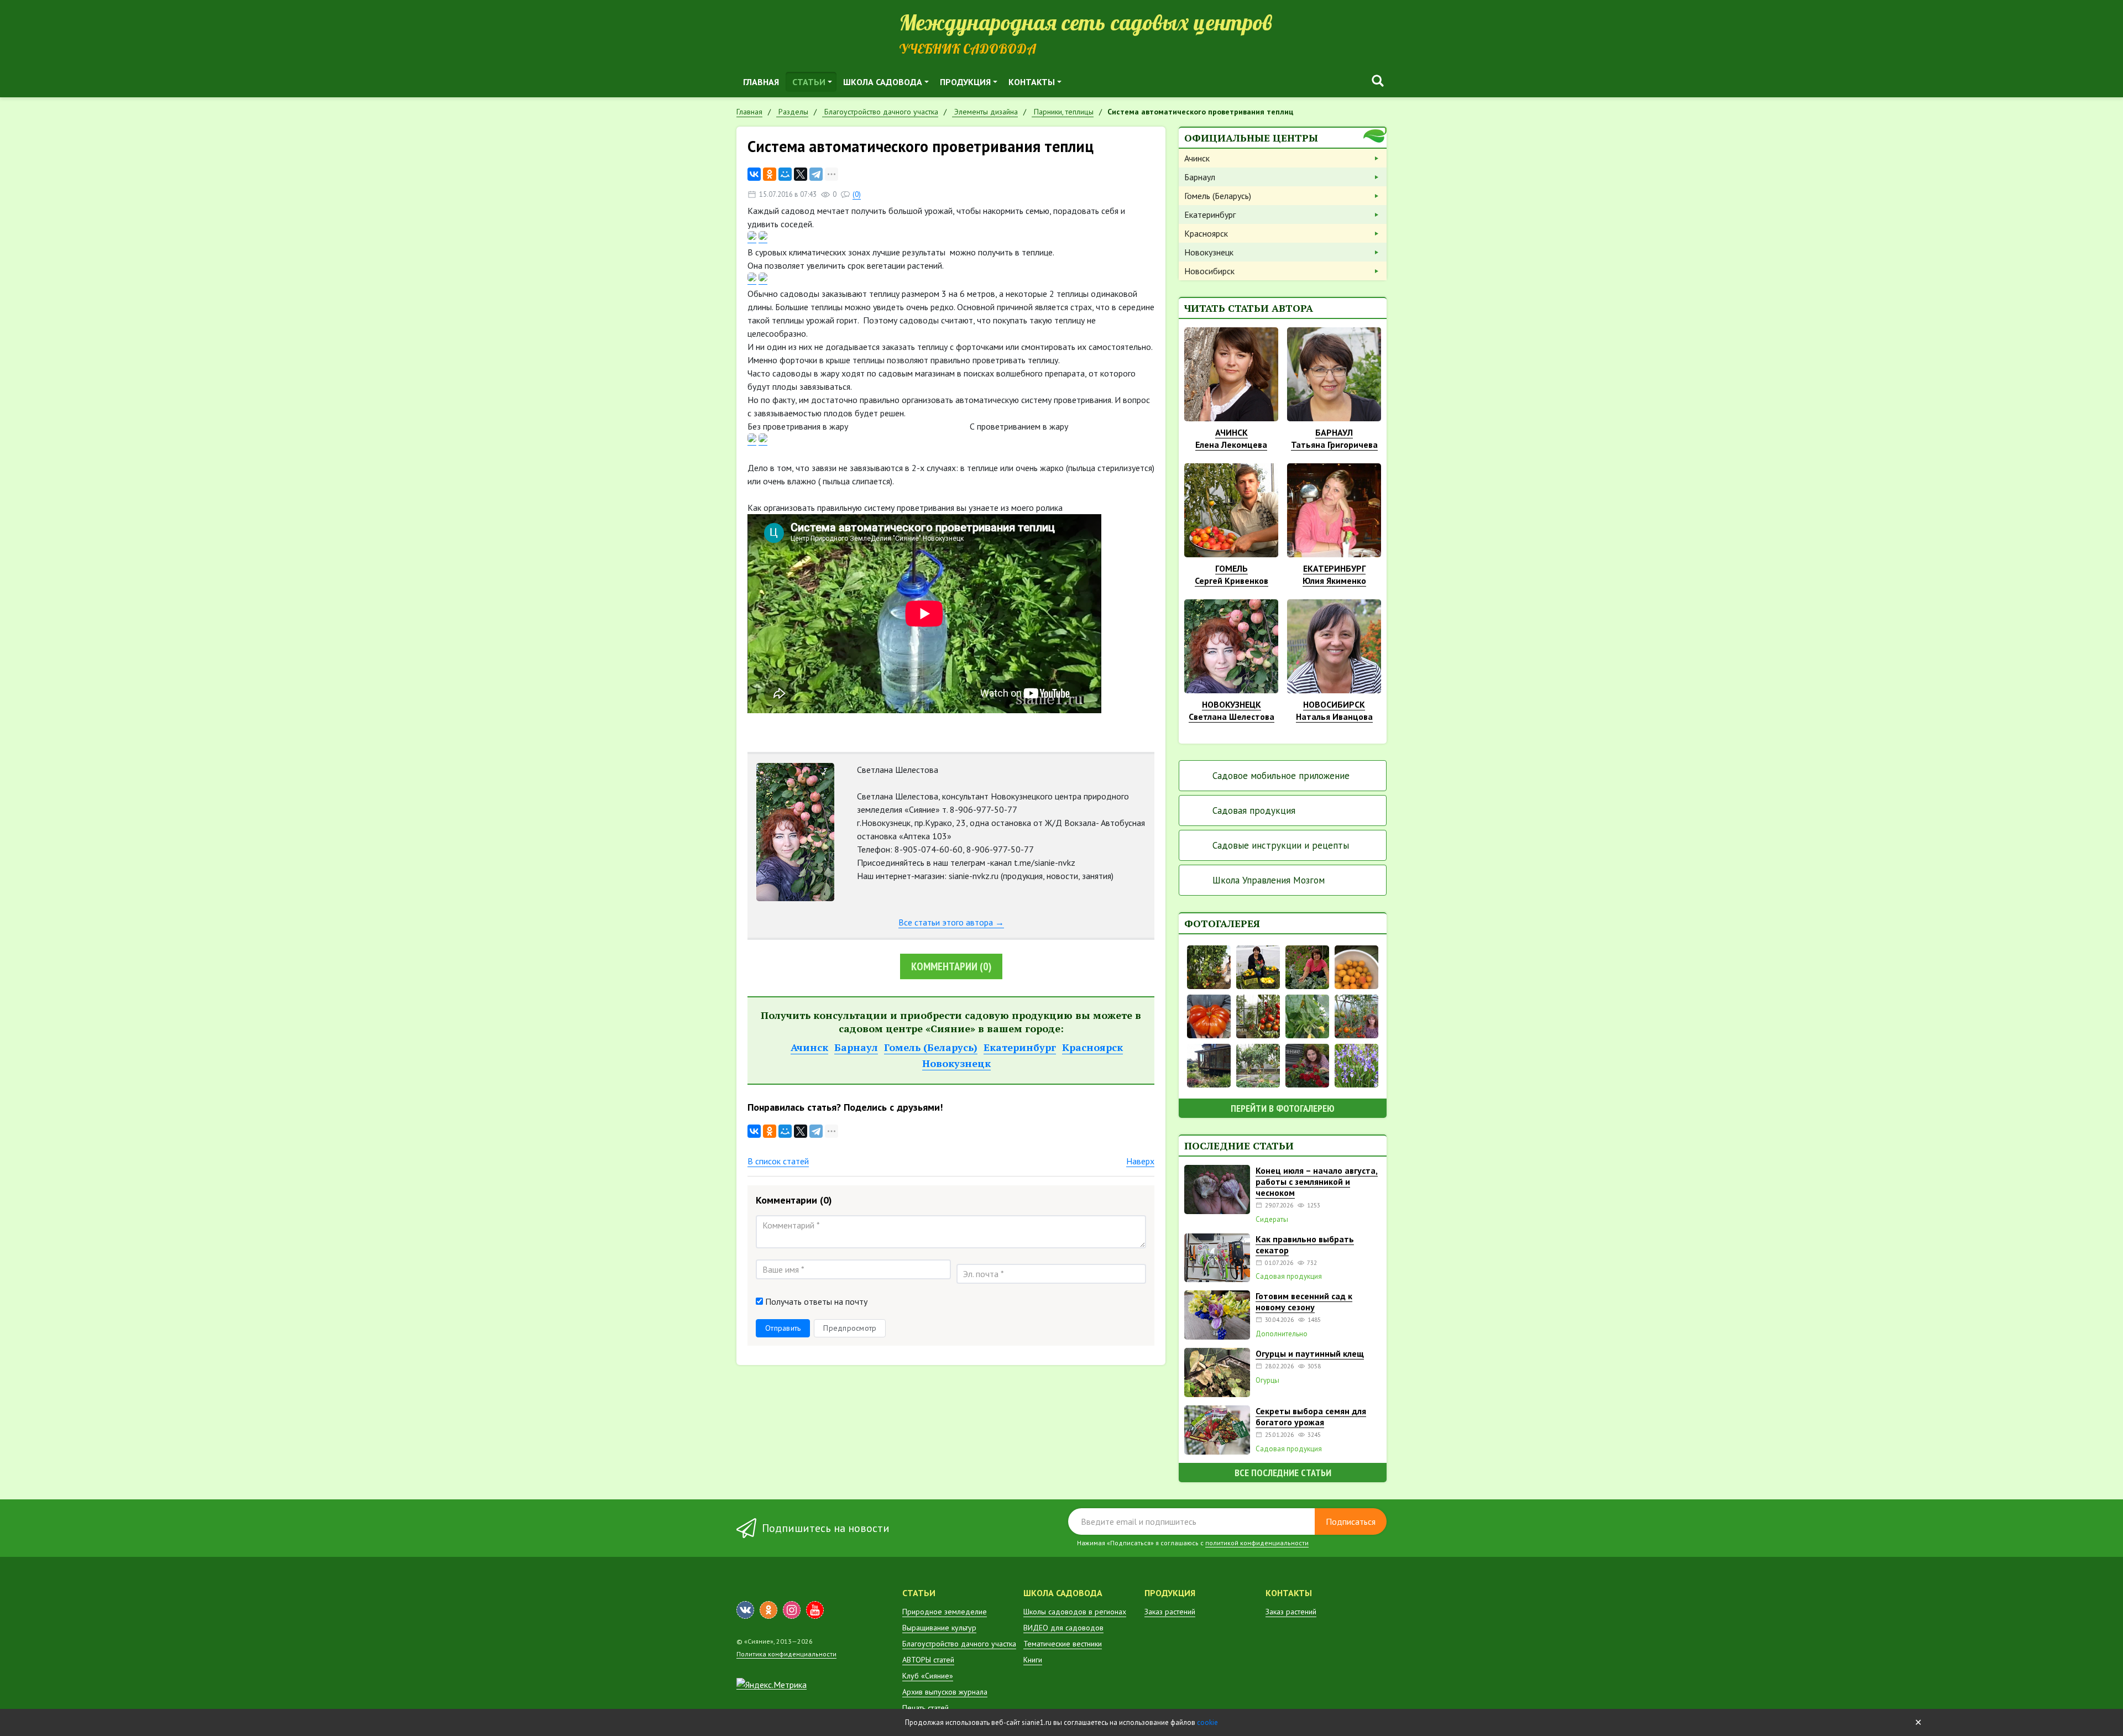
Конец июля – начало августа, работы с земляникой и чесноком (1317, 1181)
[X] (801, 174)
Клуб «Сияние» (928, 1676)
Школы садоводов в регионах (1075, 1612)
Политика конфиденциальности (786, 1654)
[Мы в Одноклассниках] (768, 1610)
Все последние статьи (1283, 1473)
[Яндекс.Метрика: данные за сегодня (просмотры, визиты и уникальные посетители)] (772, 1685)
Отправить (783, 1328)
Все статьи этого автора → (951, 922)
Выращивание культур (939, 1628)
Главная (761, 82)
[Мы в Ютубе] (815, 1610)
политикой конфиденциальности (1257, 1543)
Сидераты (1272, 1220)
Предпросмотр (850, 1328)
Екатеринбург (1020, 1047)
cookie (1207, 1722)
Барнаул (856, 1047)
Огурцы (1267, 1381)
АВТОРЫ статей (928, 1660)
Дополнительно (1282, 1334)
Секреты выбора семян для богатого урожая (1311, 1416)
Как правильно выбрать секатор (1305, 1245)
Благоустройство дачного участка (959, 1644)
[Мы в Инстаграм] (792, 1610)
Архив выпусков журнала (945, 1692)
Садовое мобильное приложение (1281, 776)
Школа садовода (883, 82)
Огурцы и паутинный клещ (1310, 1353)
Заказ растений (1170, 1612)
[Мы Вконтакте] (745, 1610)
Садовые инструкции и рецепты (1281, 845)
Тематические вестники (1063, 1644)
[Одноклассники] (770, 174)
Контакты (1032, 82)
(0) (857, 194)
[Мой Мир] (785, 174)
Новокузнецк (956, 1063)
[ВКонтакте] (754, 174)
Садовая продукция (1254, 811)
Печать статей (925, 1708)
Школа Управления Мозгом (1269, 880)
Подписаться (1351, 1521)
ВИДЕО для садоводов (1063, 1628)
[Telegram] (816, 174)
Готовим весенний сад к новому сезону (1304, 1301)
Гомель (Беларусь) (931, 1047)
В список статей (778, 1161)
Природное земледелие (945, 1612)
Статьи (809, 82)
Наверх (1140, 1161)
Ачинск (809, 1047)
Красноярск (1092, 1047)
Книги (1033, 1660)
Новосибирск (1209, 271)
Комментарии (951, 966)
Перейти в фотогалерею (1283, 1108)
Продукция (965, 82)
